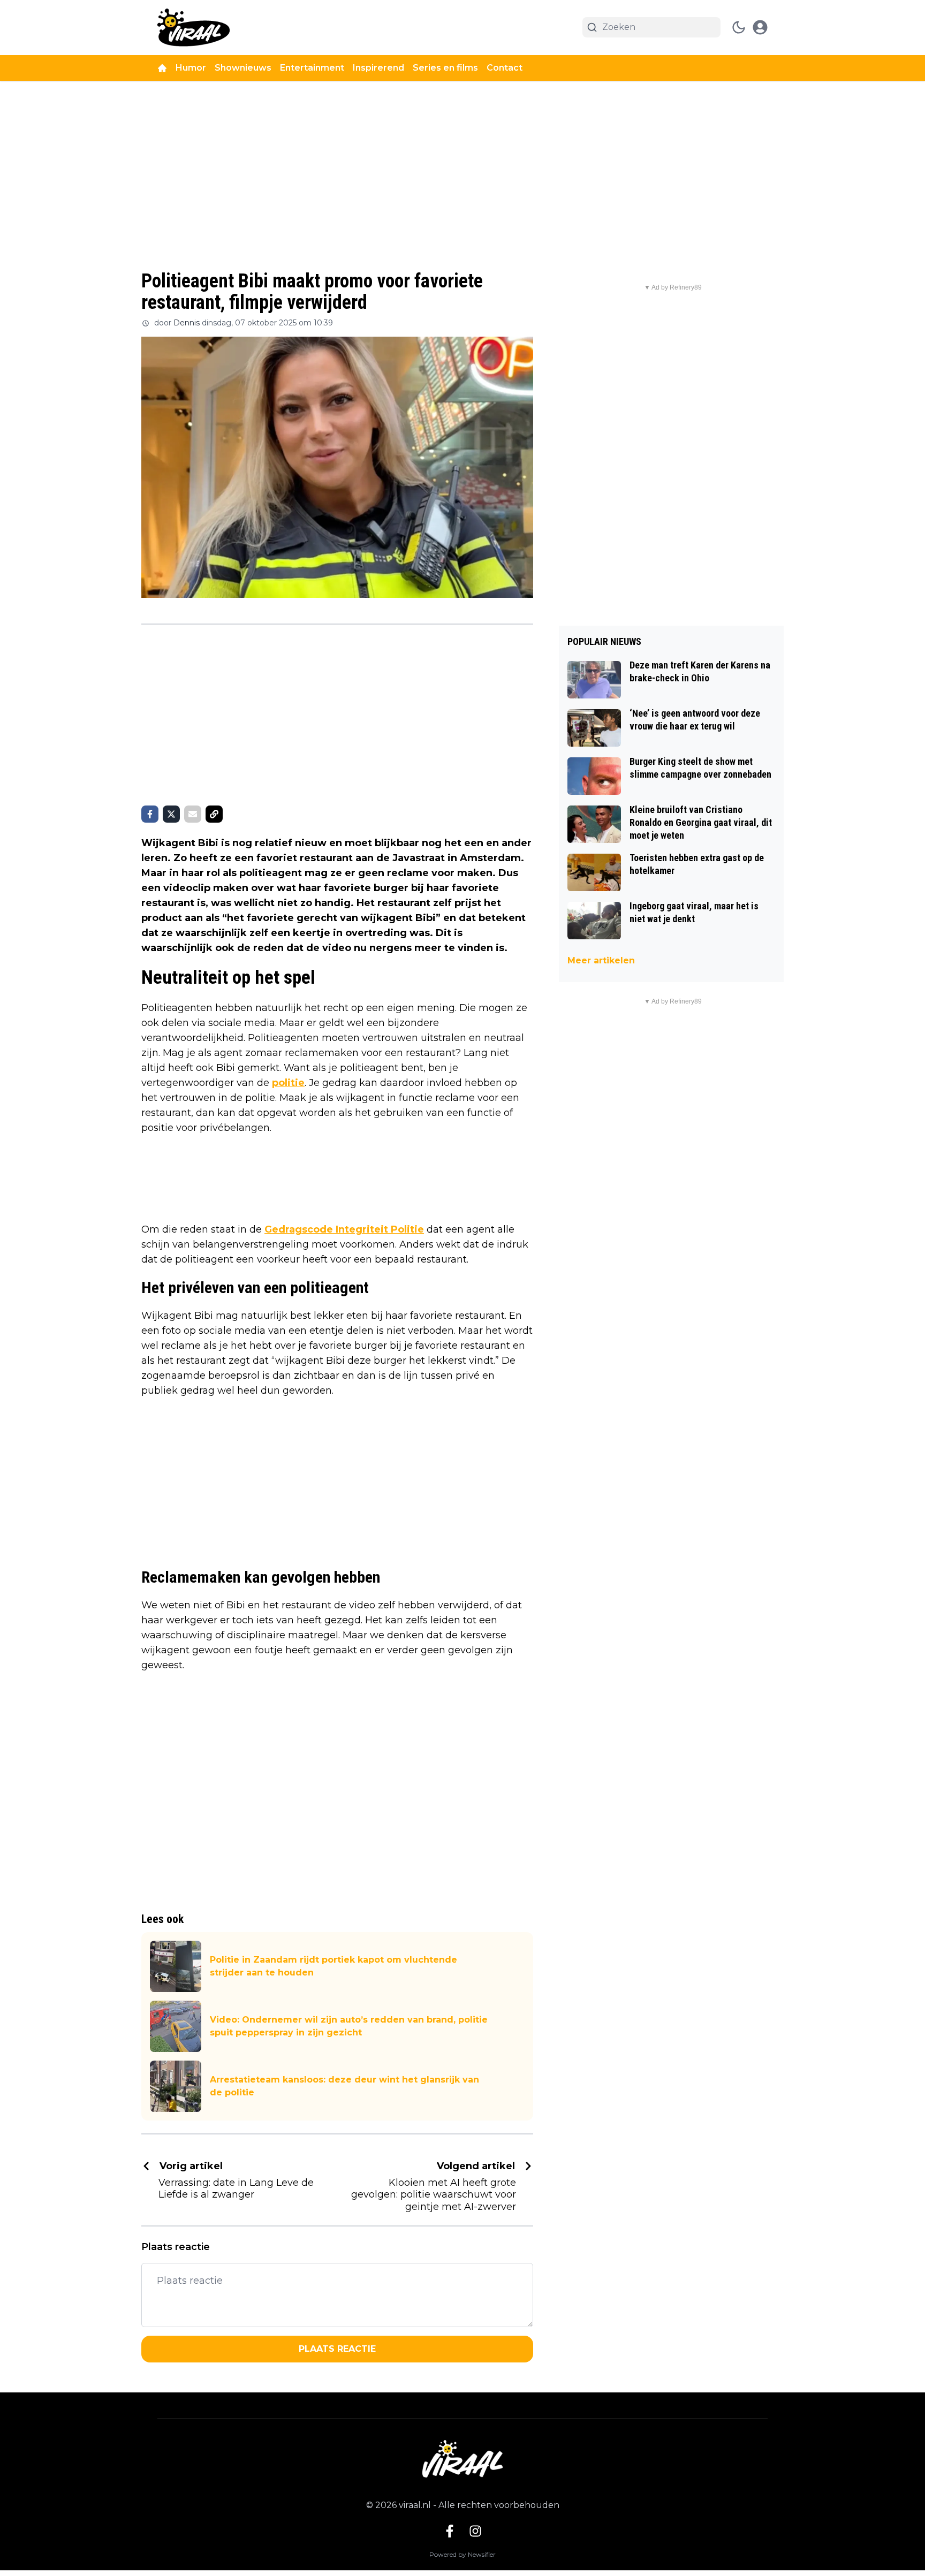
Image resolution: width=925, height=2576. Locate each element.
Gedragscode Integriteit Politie (344, 1229)
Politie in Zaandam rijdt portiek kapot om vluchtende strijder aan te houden (333, 1966)
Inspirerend (378, 68)
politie (288, 1083)
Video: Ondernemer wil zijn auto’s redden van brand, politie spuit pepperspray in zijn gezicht (349, 2026)
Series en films (445, 68)
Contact (505, 68)
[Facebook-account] (450, 2531)
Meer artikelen (601, 960)
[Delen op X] (171, 814)
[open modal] (760, 27)
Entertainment (312, 68)
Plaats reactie (337, 2349)
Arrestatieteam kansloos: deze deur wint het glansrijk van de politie (344, 2086)
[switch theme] (739, 27)
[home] (162, 68)
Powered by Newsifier (462, 2554)
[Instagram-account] (475, 2531)
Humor (191, 68)
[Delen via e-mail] (193, 814)
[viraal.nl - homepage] (194, 28)
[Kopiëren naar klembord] (214, 814)
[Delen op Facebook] (150, 814)
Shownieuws (243, 68)
